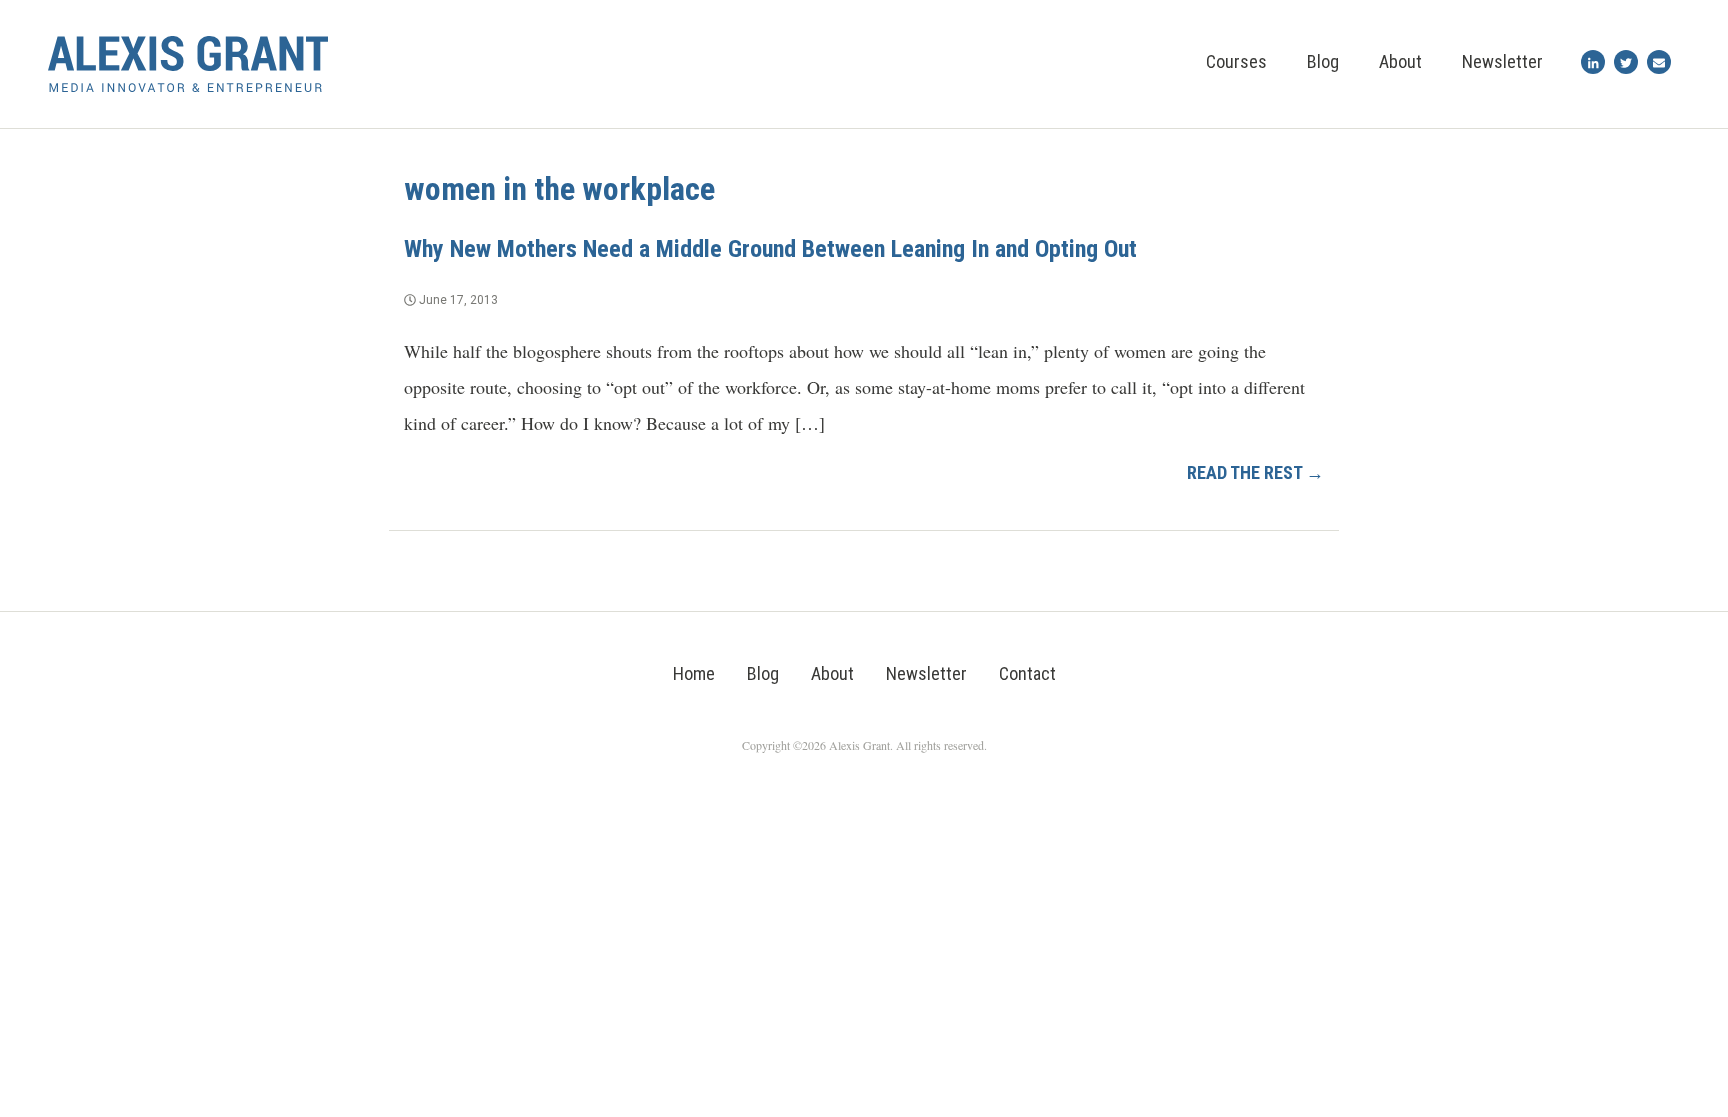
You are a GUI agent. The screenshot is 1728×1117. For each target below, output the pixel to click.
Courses (1236, 61)
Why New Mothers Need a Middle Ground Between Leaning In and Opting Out (770, 249)
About (1400, 61)
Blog (1323, 61)
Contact (1027, 673)
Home (694, 673)
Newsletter (1502, 61)
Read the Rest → (1255, 472)
